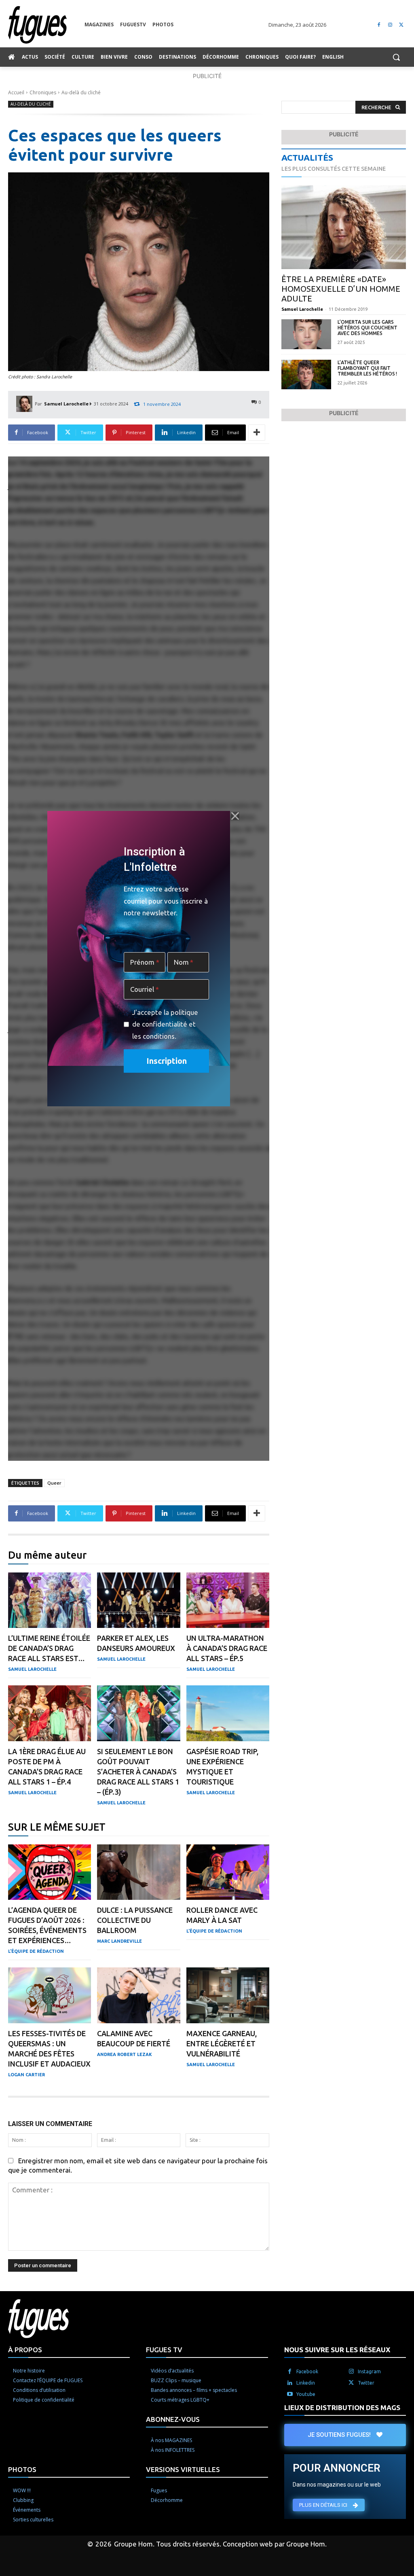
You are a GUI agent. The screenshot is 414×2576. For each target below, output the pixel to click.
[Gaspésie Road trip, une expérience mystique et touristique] (228, 1713)
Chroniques (43, 92)
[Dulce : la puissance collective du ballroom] (138, 1872)
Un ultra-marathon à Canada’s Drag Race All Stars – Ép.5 (227, 1648)
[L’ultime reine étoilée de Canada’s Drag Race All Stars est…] (50, 1600)
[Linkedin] (290, 2383)
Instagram (369, 2371)
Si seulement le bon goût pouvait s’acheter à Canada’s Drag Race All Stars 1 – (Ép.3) (138, 1772)
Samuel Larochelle (66, 404)
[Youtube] (290, 2394)
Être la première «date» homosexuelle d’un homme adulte (341, 289)
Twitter (366, 2383)
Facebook (307, 2371)
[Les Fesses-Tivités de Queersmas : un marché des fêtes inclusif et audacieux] (50, 1995)
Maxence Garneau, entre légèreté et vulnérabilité (222, 2043)
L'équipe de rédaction (36, 1951)
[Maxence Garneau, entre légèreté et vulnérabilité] (228, 1995)
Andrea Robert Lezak (125, 2054)
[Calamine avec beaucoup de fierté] (138, 1995)
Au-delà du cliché (81, 92)
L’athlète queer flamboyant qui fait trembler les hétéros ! (367, 368)
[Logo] (46, 25)
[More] (257, 433)
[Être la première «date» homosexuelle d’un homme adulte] (344, 227)
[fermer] (235, 816)
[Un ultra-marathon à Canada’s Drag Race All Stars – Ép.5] (228, 1600)
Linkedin (306, 2383)
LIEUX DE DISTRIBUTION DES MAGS (342, 2407)
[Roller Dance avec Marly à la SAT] (228, 1872)
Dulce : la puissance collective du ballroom (135, 1920)
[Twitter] (401, 25)
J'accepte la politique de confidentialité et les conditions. (165, 1024)
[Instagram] (390, 25)
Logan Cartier (26, 2075)
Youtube (306, 2394)
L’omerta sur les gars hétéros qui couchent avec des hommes (368, 328)
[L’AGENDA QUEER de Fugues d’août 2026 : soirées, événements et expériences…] (50, 1872)
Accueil (16, 92)
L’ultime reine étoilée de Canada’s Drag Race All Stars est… (49, 1648)
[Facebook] (379, 25)
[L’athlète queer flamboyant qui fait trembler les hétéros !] (306, 375)
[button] (396, 57)
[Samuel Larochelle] (25, 404)
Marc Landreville (119, 1941)
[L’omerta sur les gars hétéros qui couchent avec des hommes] (306, 334)
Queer (54, 1483)
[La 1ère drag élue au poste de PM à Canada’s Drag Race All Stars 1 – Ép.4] (50, 1713)
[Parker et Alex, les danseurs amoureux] (138, 1600)
